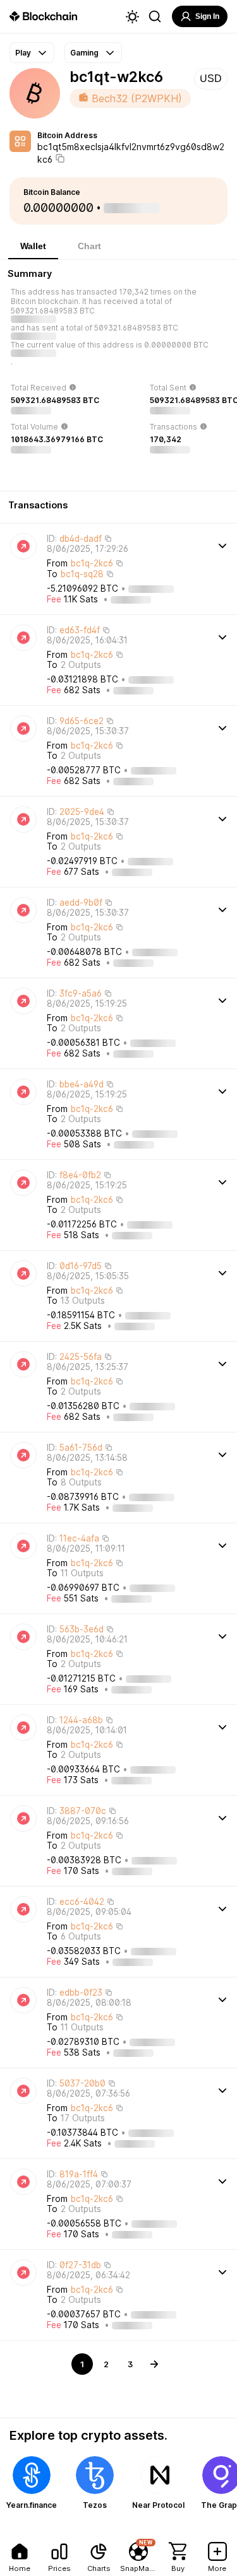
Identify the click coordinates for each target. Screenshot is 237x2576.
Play (23, 53)
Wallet (33, 246)
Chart (89, 246)
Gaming (84, 53)
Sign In (207, 16)
